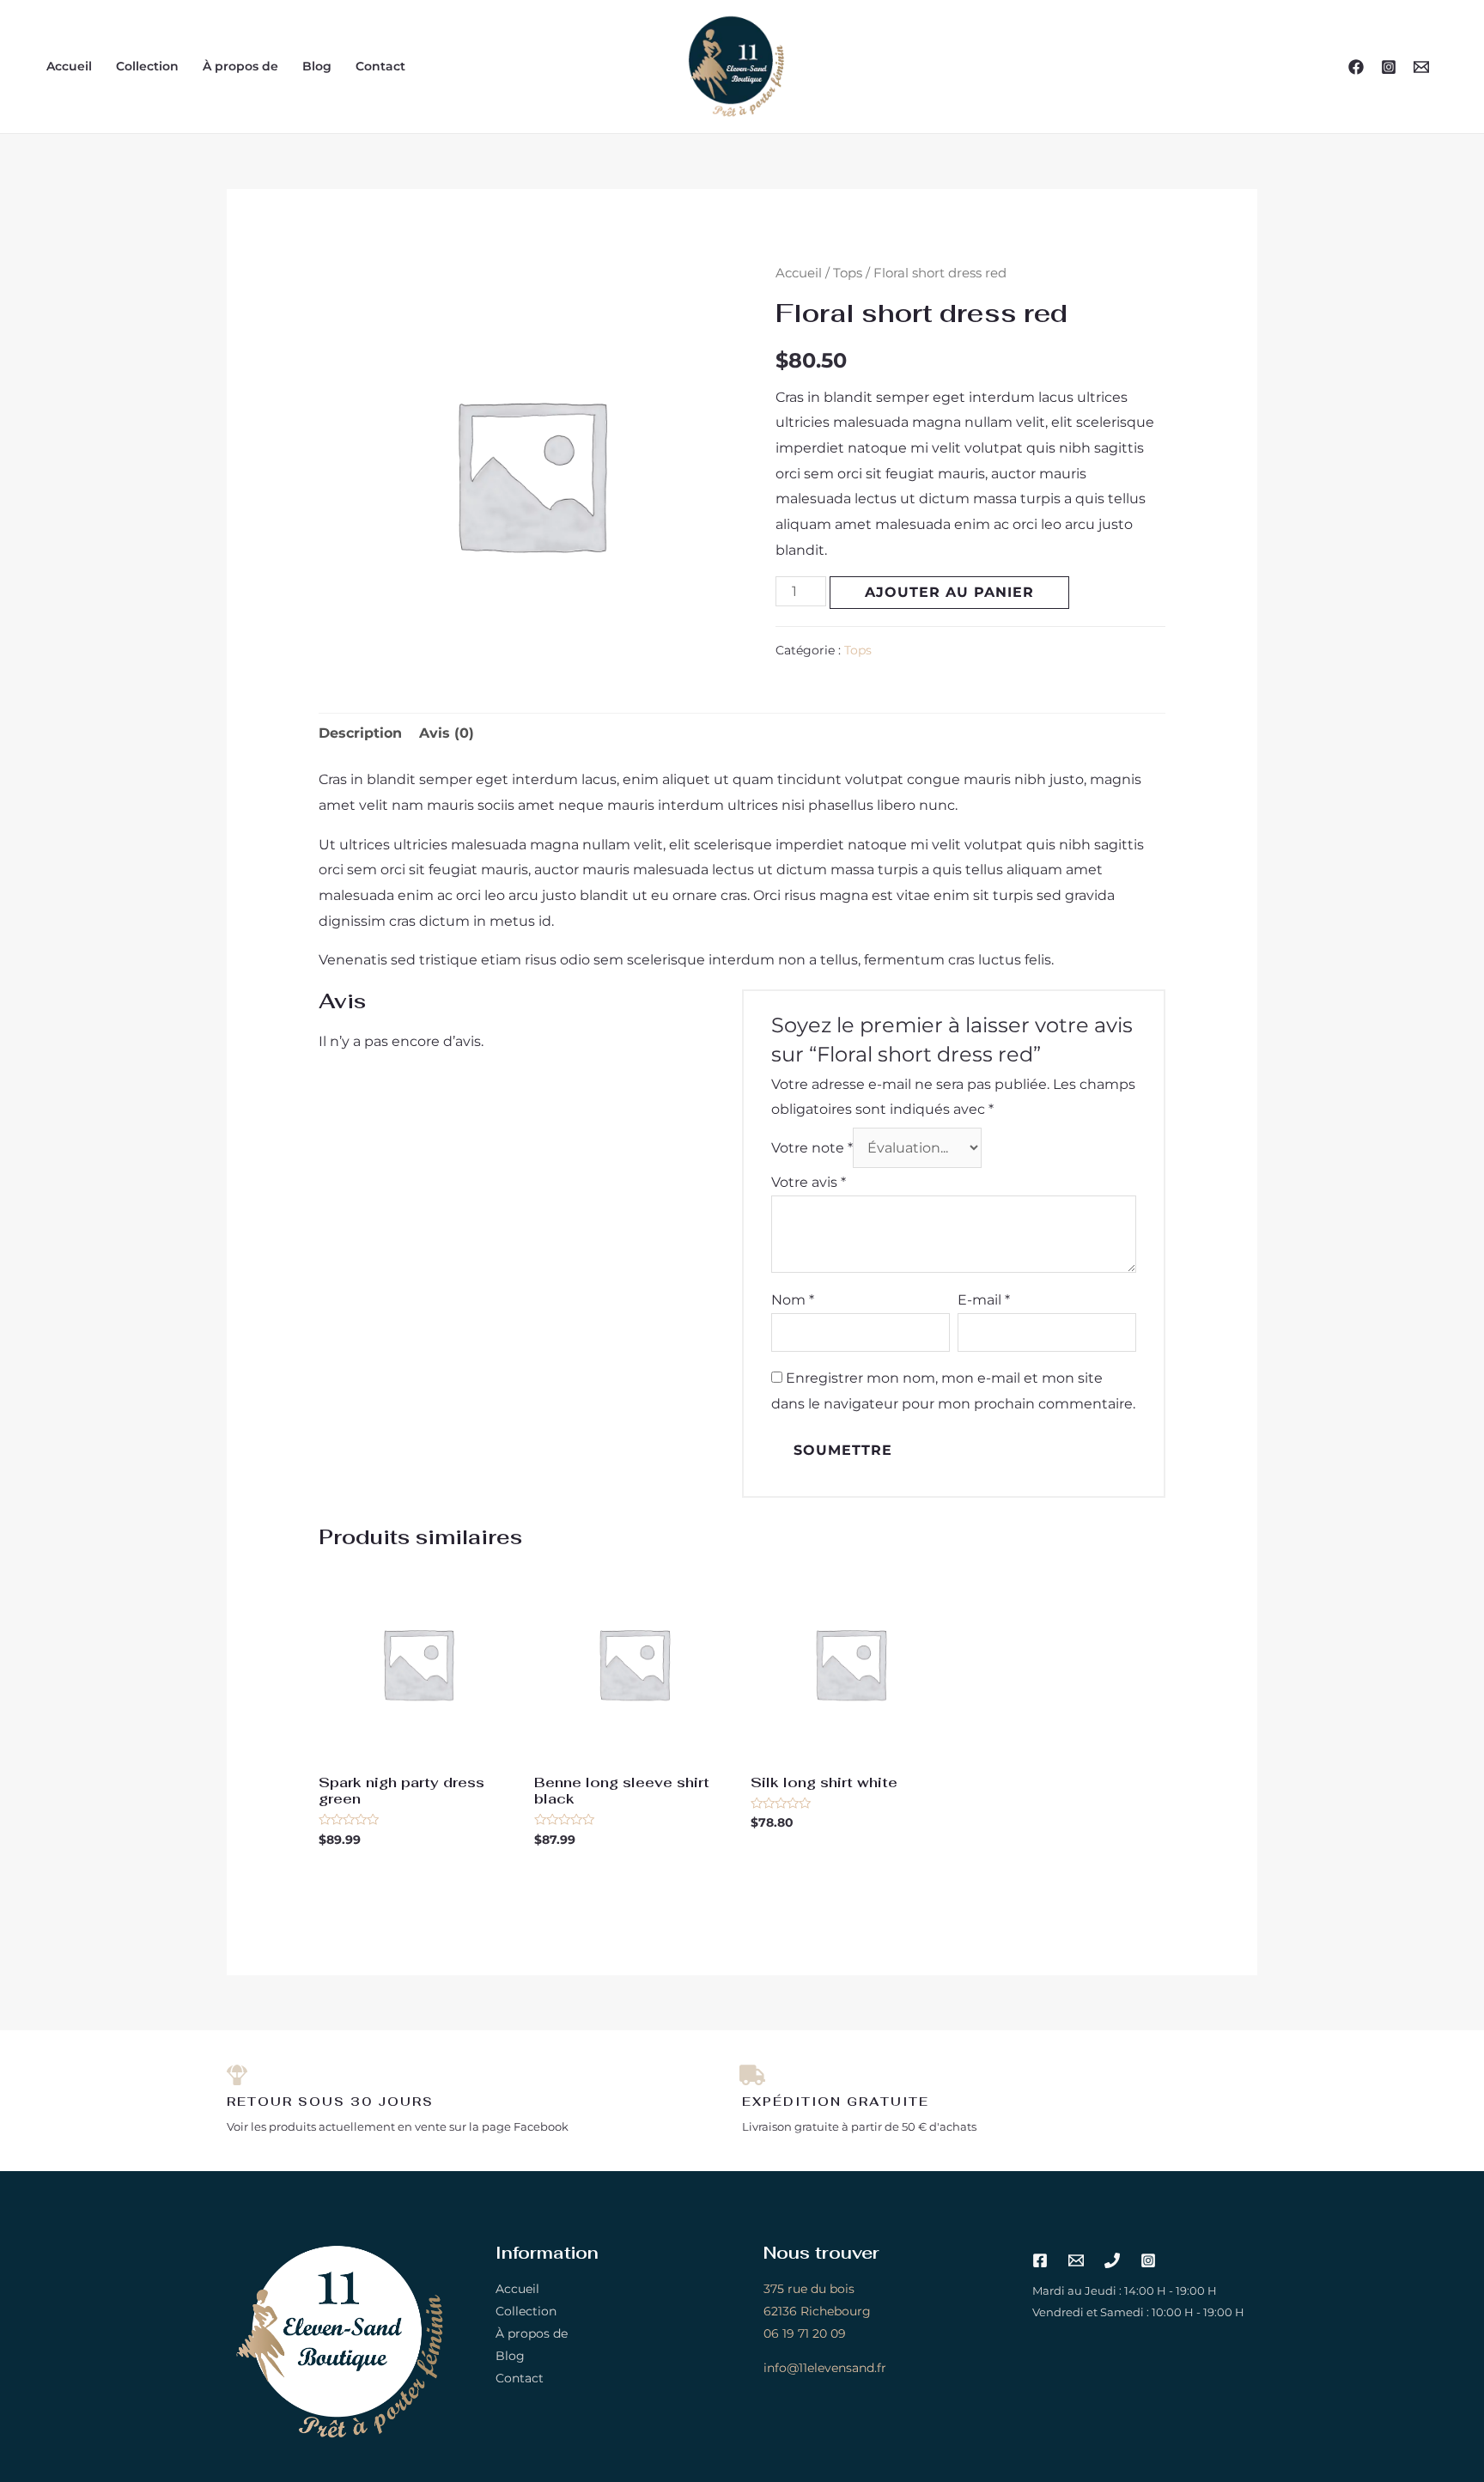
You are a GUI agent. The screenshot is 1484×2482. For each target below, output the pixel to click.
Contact (380, 66)
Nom (793, 1300)
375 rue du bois (809, 2289)
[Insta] (1148, 2260)
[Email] (1421, 67)
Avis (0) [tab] (447, 733)
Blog (317, 66)
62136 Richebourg (817, 2311)
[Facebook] (1356, 67)
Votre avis (809, 1182)
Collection (147, 66)
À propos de (240, 66)
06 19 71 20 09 (805, 2333)
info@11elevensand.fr (825, 2368)
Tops (848, 273)
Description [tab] (360, 733)
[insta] (1389, 67)
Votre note (812, 1148)
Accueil (69, 66)
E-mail (984, 1300)
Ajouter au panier (949, 592)
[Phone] (1112, 2260)
